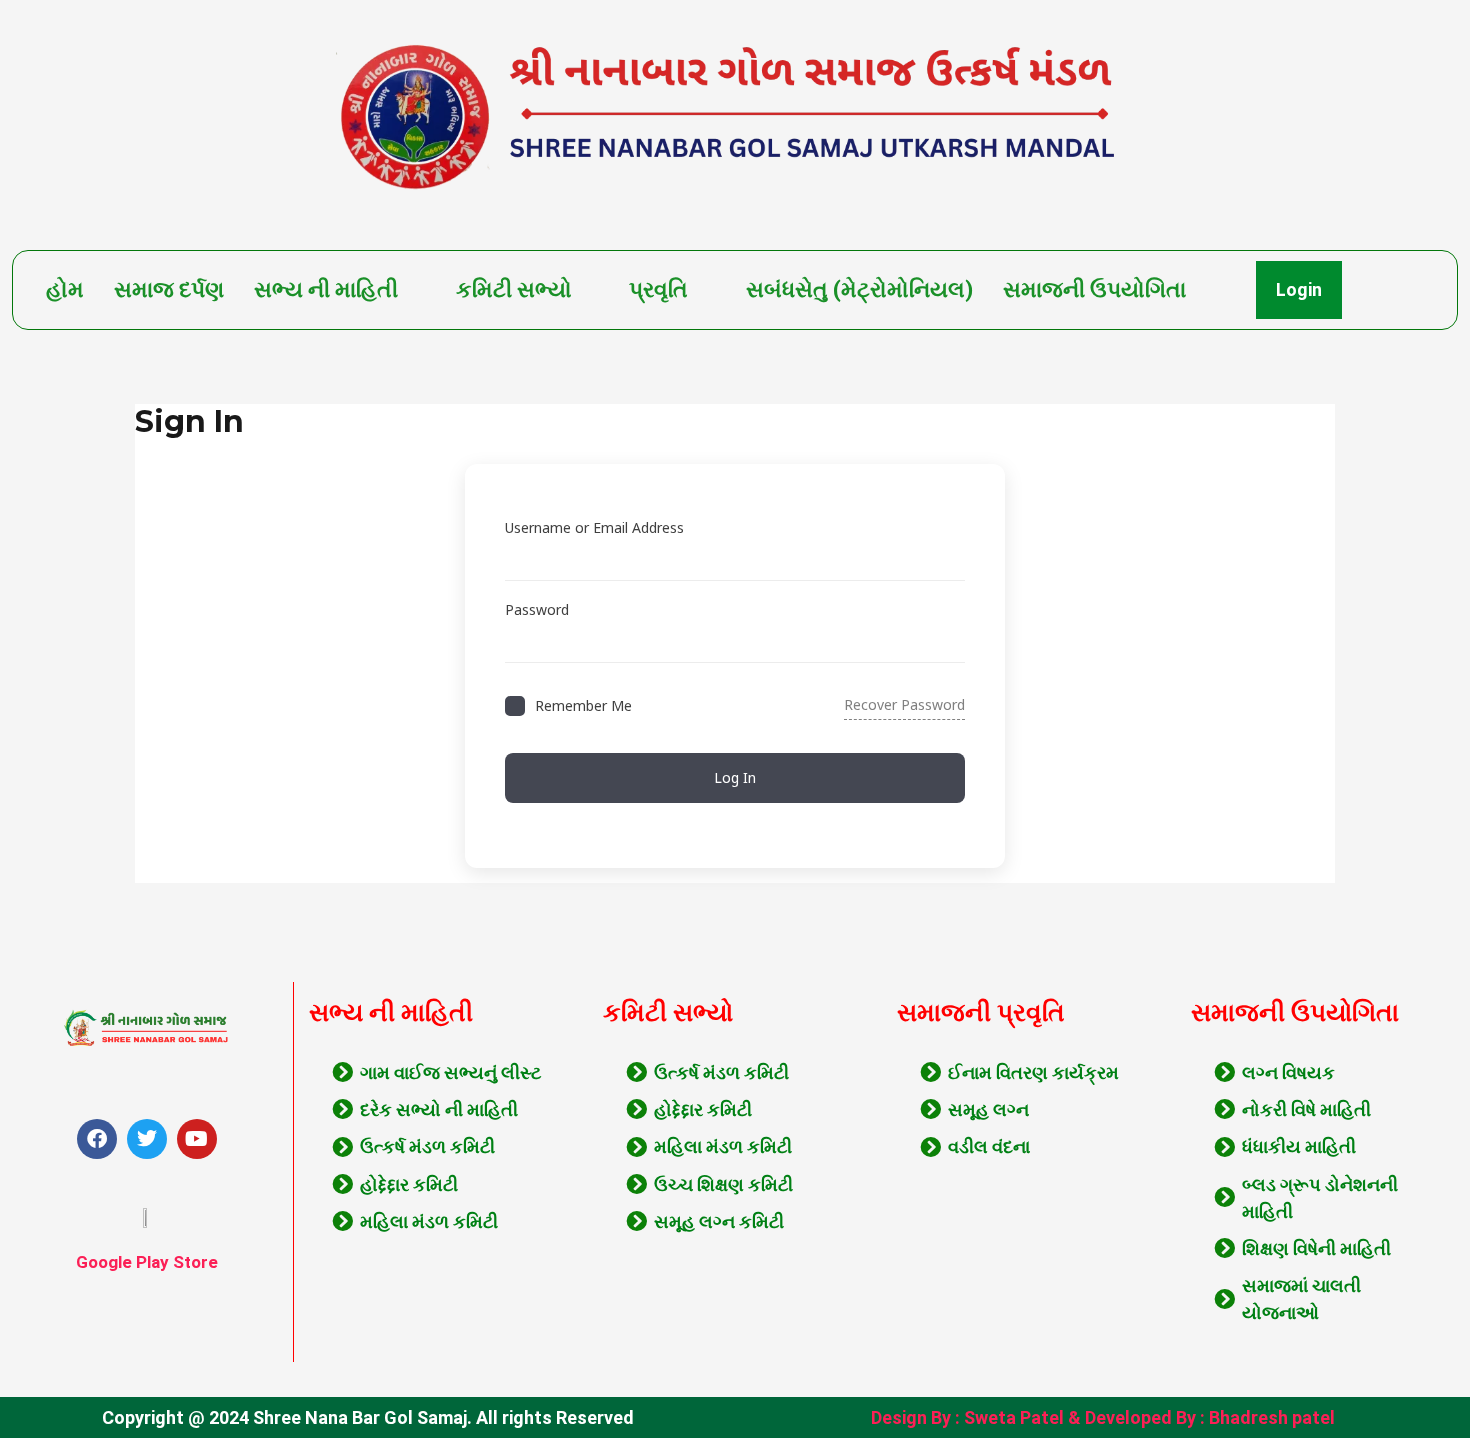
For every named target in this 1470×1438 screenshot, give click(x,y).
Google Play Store (147, 1262)
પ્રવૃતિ (658, 289)
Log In (735, 777)
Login (1299, 289)
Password (537, 609)
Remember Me (583, 705)
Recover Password (904, 704)
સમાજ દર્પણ (169, 289)
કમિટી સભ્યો (514, 289)
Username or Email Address (594, 527)
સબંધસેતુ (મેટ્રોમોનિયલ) (859, 289)
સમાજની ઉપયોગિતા (1094, 289)
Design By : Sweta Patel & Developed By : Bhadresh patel (1103, 1417)
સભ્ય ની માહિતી (326, 289)
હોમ (65, 289)
